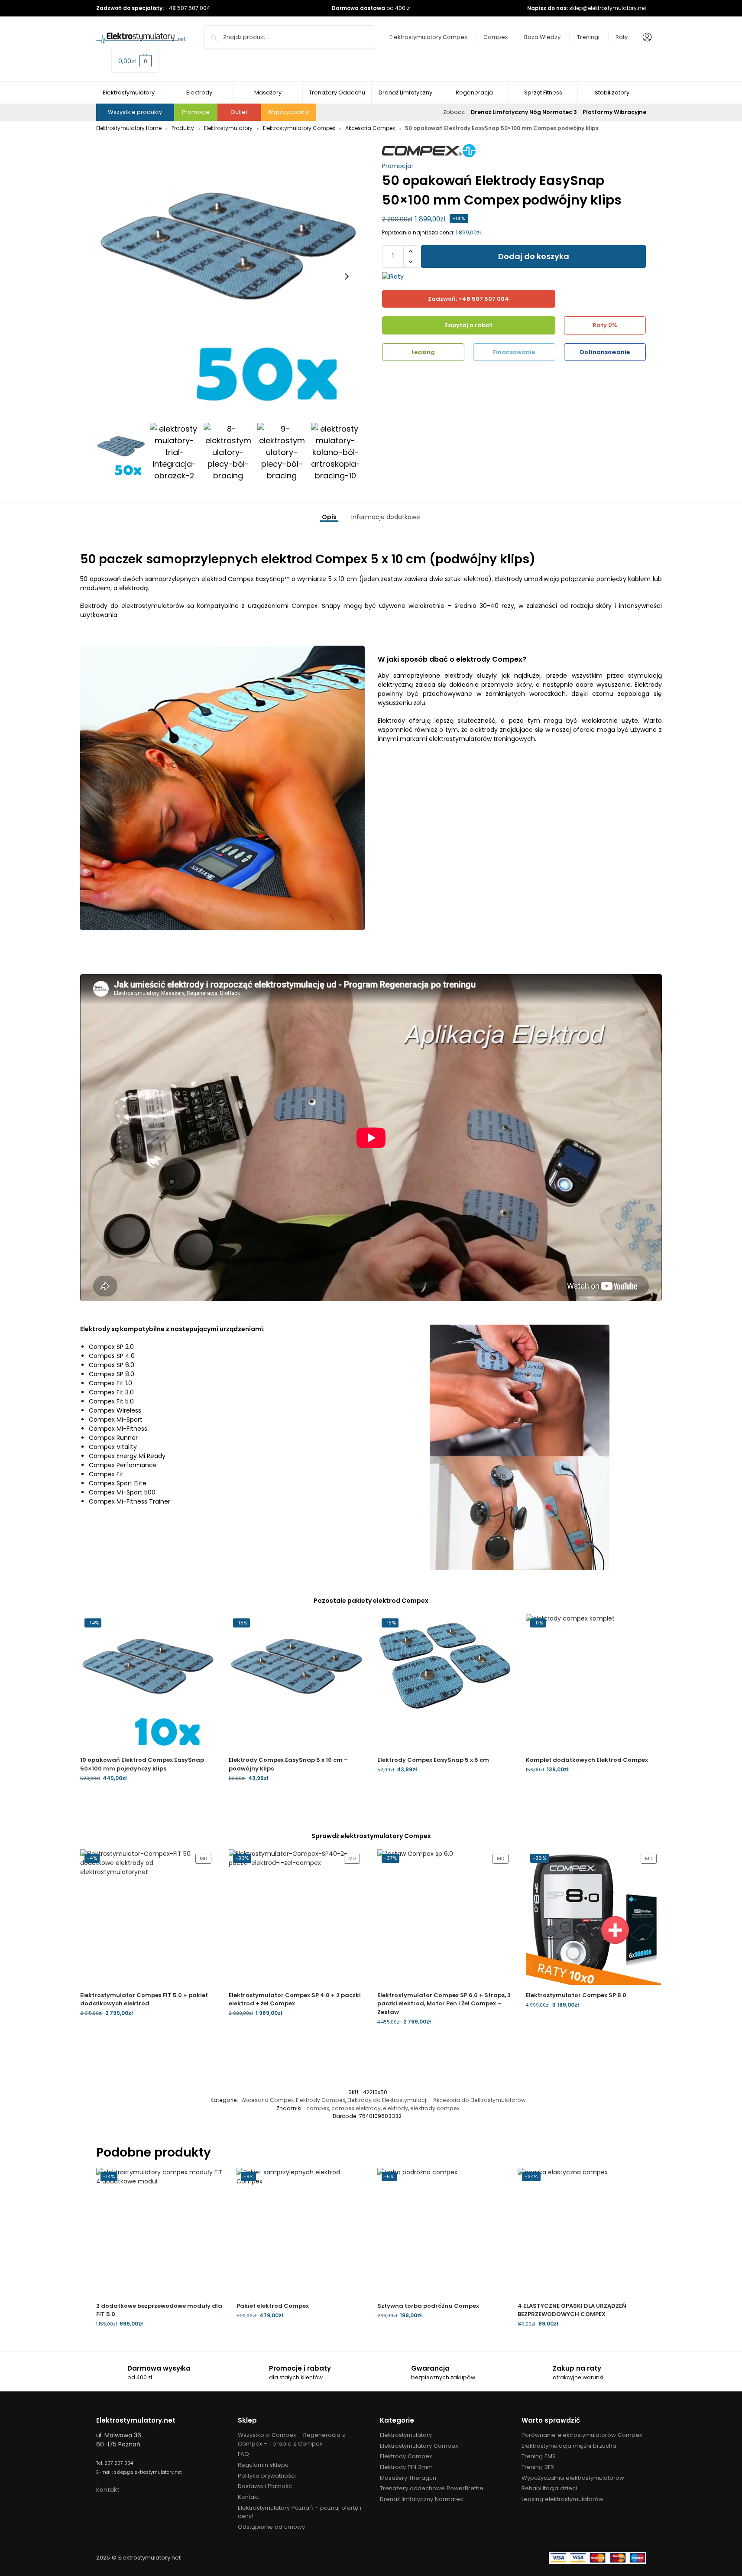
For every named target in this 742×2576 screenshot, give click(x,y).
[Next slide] (347, 276)
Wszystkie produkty (135, 112)
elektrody (395, 2108)
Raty (622, 37)
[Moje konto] (645, 37)
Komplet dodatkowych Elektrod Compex (587, 1760)
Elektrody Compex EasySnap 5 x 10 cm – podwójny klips (288, 1764)
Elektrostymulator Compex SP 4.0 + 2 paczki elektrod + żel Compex (295, 1999)
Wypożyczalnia (288, 112)
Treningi (588, 37)
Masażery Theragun (408, 2478)
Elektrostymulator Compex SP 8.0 (576, 1995)
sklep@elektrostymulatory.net (608, 8)
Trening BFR (538, 2467)
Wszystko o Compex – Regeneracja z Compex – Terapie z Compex (292, 2439)
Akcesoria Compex (370, 128)
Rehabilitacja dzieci (549, 2488)
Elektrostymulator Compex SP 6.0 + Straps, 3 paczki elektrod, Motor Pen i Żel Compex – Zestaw (444, 2004)
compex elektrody (356, 2108)
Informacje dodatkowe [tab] (386, 517)
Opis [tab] (329, 517)
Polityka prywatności (267, 2476)
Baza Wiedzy (542, 37)
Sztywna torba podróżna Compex (428, 2306)
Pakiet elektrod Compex (273, 2306)
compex (318, 2108)
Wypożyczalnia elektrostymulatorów (573, 2478)
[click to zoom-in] (228, 276)
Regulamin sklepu (263, 2465)
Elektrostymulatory (228, 128)
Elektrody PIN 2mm (406, 2467)
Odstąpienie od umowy (271, 2527)
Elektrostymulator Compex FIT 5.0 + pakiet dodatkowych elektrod (144, 1999)
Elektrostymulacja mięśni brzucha (569, 2446)
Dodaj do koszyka (534, 256)
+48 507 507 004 (188, 8)
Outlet (239, 112)
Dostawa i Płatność (265, 2486)
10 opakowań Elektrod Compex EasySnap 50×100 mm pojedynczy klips (142, 1764)
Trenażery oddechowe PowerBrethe (432, 2488)
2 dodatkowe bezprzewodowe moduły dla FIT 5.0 (159, 2310)
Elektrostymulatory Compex (428, 37)
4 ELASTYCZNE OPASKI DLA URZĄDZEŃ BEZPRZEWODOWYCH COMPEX (572, 2310)
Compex (496, 37)
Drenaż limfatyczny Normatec (422, 2499)
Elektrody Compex (321, 2100)
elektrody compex (435, 2108)
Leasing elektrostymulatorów (562, 2499)
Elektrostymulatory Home (129, 128)
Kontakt (108, 2490)
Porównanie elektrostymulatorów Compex (582, 2435)
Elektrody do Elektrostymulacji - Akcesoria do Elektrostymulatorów (436, 2100)
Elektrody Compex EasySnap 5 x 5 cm (433, 1760)
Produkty (183, 128)
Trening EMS (539, 2456)
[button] (135, 61)
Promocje (196, 112)
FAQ (243, 2454)
